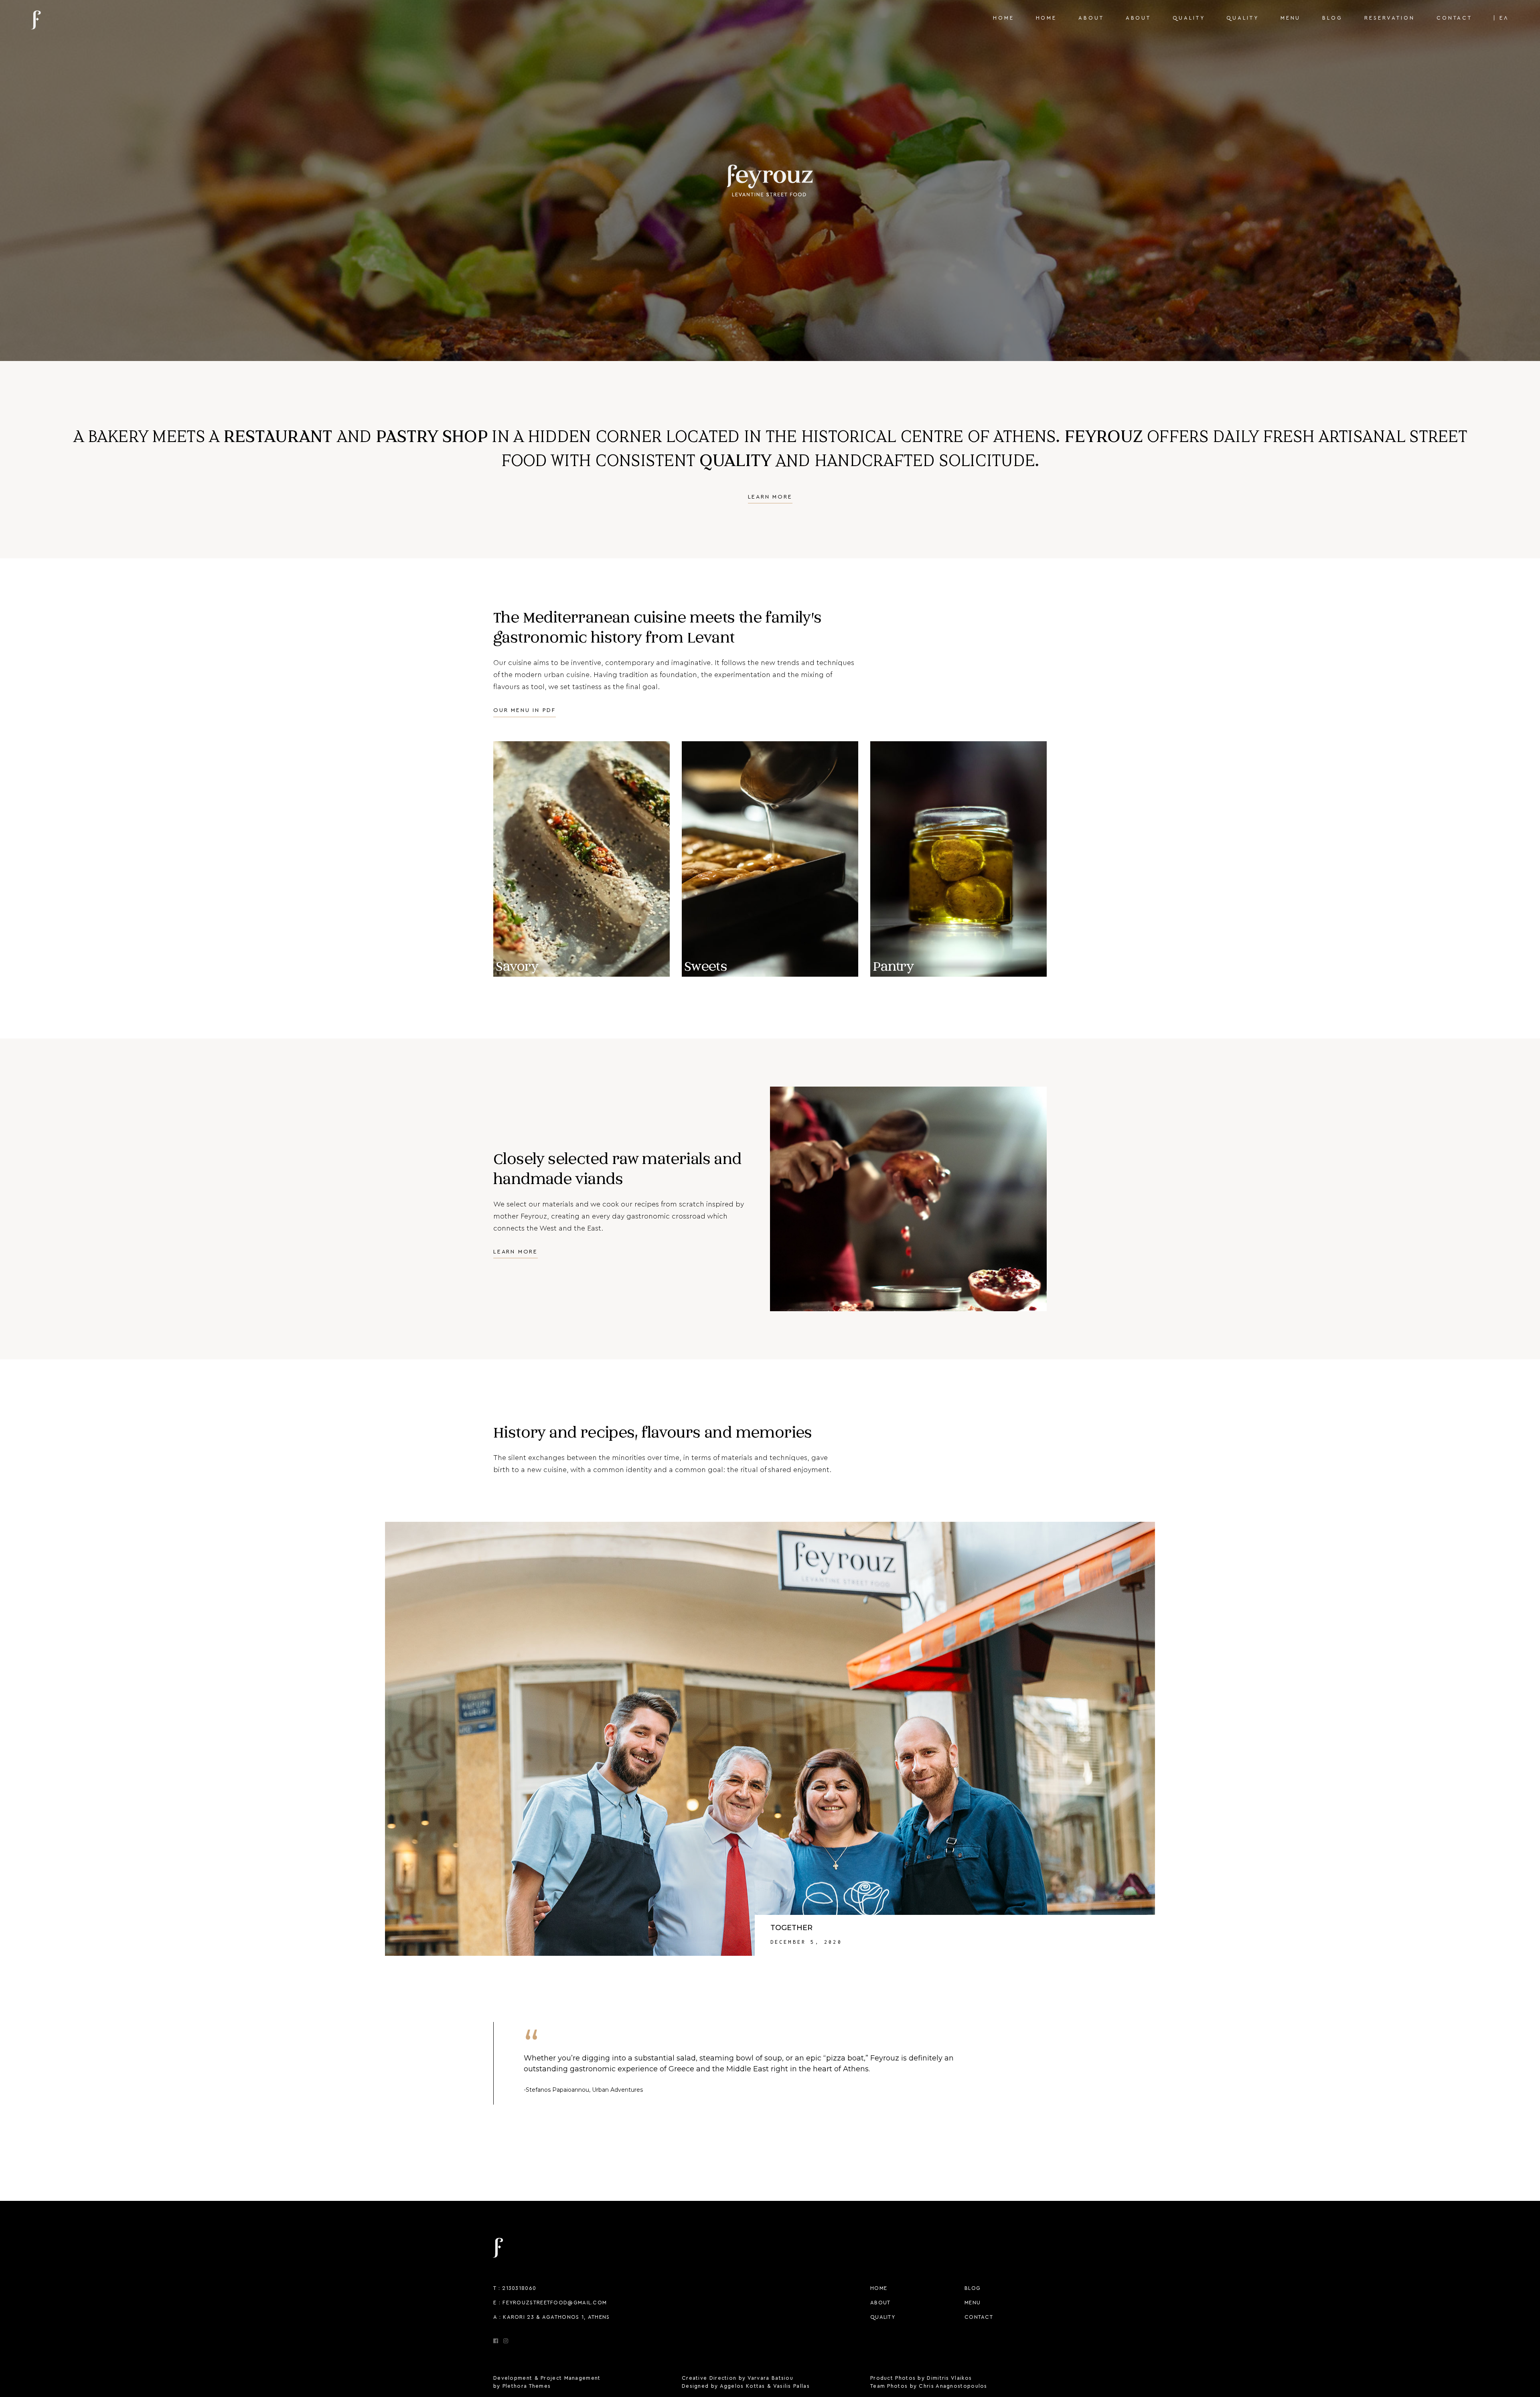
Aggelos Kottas (743, 2386)
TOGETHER (791, 1928)
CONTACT (979, 2317)
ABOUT (880, 2303)
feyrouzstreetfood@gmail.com (555, 2303)
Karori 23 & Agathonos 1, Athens (556, 2317)
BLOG (973, 2288)
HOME (879, 2288)
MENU (973, 2303)
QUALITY (883, 2317)
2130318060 (519, 2288)
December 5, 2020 (806, 1942)
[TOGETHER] (770, 1739)
